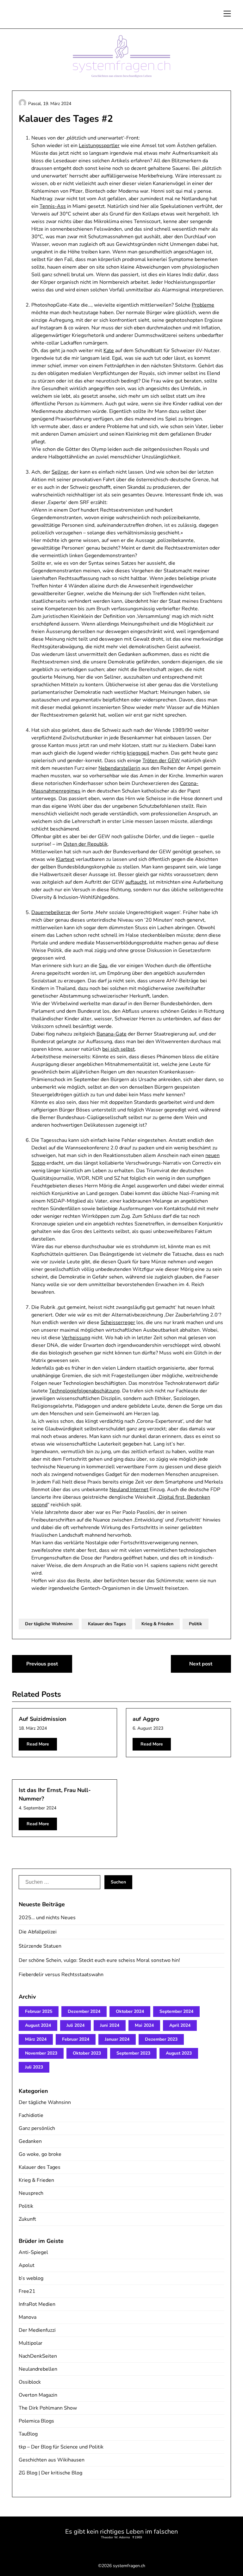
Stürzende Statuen (40, 1946)
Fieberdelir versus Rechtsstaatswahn (61, 1975)
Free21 (27, 2291)
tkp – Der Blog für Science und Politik (61, 2447)
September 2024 (176, 2011)
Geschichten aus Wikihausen (52, 2460)
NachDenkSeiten (38, 2356)
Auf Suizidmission (43, 1719)
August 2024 (38, 2025)
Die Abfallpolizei (38, 1932)
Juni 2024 (110, 2025)
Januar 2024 (117, 2039)
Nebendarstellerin (119, 768)
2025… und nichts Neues (47, 1918)
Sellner (60, 472)
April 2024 (180, 2025)
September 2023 (133, 2053)
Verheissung (76, 1338)
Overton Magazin (38, 2395)
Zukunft (27, 2219)
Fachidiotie (31, 2115)
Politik (196, 1624)
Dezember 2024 (84, 2011)
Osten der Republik (85, 844)
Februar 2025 (39, 2011)
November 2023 (41, 2053)
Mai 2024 (144, 2025)
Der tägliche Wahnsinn (49, 1624)
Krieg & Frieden (157, 1624)
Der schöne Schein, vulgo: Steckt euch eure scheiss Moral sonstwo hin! (99, 1960)
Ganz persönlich (37, 2128)
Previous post (42, 1664)
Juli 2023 (34, 2067)
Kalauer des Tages (107, 1624)
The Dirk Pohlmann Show (48, 2408)
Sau (103, 966)
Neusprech (31, 2193)
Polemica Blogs (36, 2421)
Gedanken (30, 2141)
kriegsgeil (138, 753)
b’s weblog (31, 2278)
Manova (28, 2317)
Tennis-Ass (53, 206)
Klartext (65, 859)
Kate (109, 351)
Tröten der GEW (161, 761)
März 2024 (36, 2039)
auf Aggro (146, 1719)
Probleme (203, 305)
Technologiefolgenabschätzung (84, 1391)
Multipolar (31, 2343)
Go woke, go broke (40, 2154)
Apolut (27, 2265)
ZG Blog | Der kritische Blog (50, 2473)
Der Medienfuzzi (37, 2330)
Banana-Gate (112, 1034)
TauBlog (28, 2434)
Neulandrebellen (38, 2369)
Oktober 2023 (87, 2053)
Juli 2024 (75, 2025)
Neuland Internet (129, 1490)
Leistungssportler (99, 146)
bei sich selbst (118, 1049)
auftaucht (136, 882)
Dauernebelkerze (51, 912)
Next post (201, 1664)
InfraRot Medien (37, 2304)
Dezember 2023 (161, 2039)
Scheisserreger (118, 1322)
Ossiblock (30, 2382)
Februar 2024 (76, 2039)
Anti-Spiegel (33, 2252)
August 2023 (179, 2053)
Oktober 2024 (130, 2011)
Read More (38, 1744)
